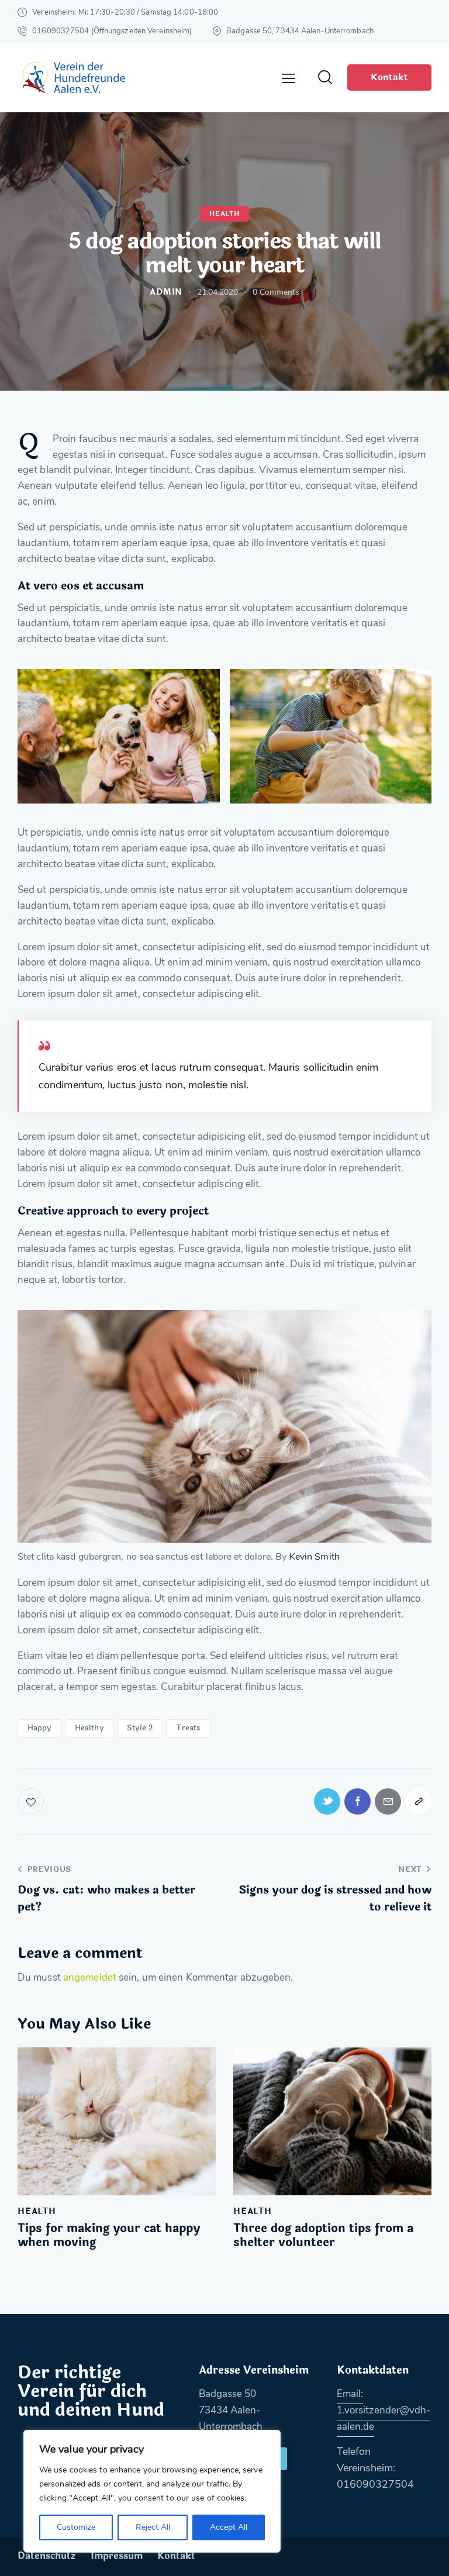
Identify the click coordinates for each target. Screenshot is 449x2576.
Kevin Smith (315, 1557)
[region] (152, 2491)
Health (224, 214)
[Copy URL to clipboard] (418, 1801)
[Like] (32, 1801)
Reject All (153, 2527)
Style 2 (140, 1728)
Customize (76, 2527)
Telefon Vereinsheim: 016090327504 (375, 2468)
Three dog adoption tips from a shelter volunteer (323, 2236)
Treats (189, 1728)
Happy (39, 1728)
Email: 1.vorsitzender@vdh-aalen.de (384, 2410)
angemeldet (90, 1977)
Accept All (229, 2527)
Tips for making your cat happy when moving (109, 2236)
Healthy (89, 1728)
